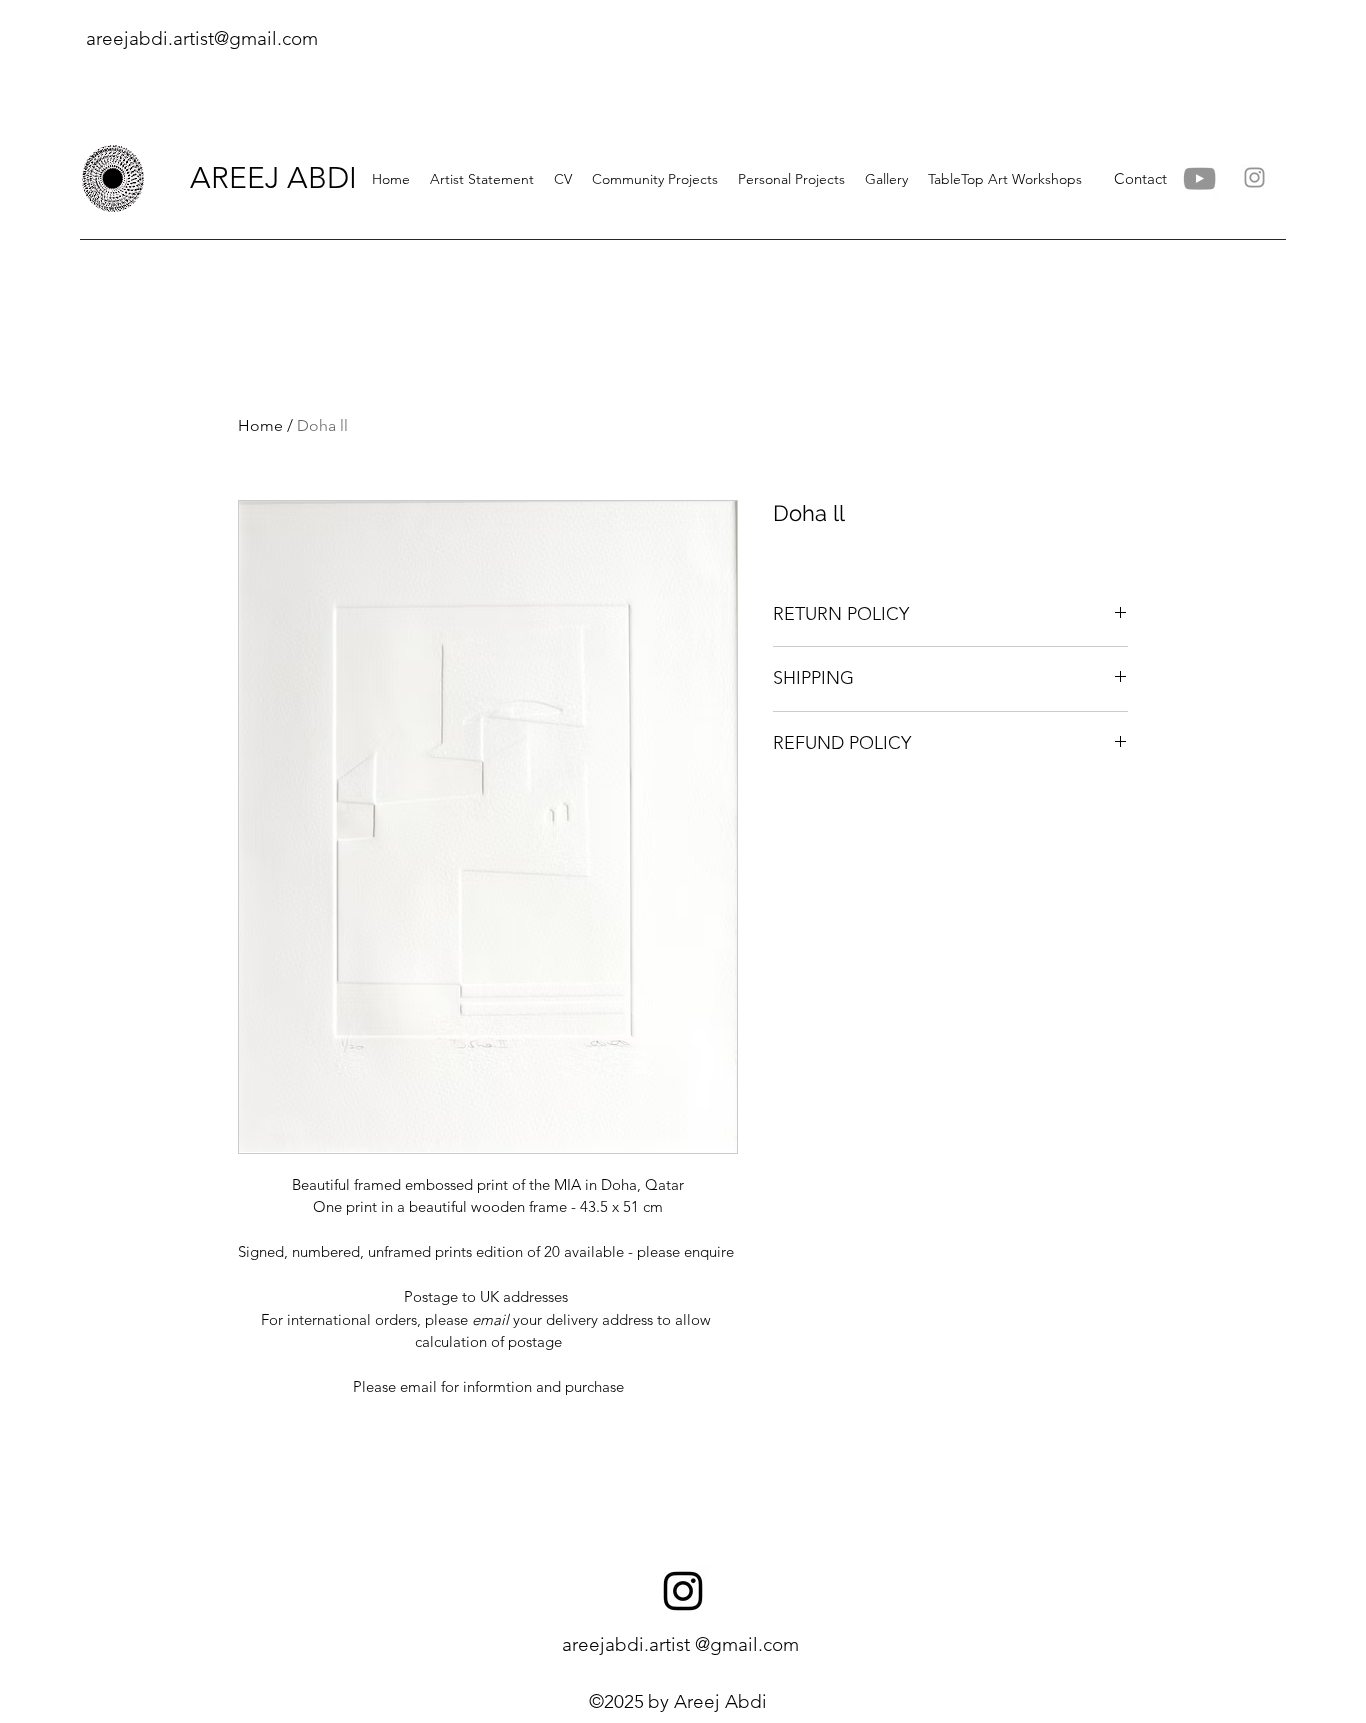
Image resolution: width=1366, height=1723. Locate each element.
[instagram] (683, 1591)
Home (260, 425)
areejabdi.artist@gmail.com (202, 38)
